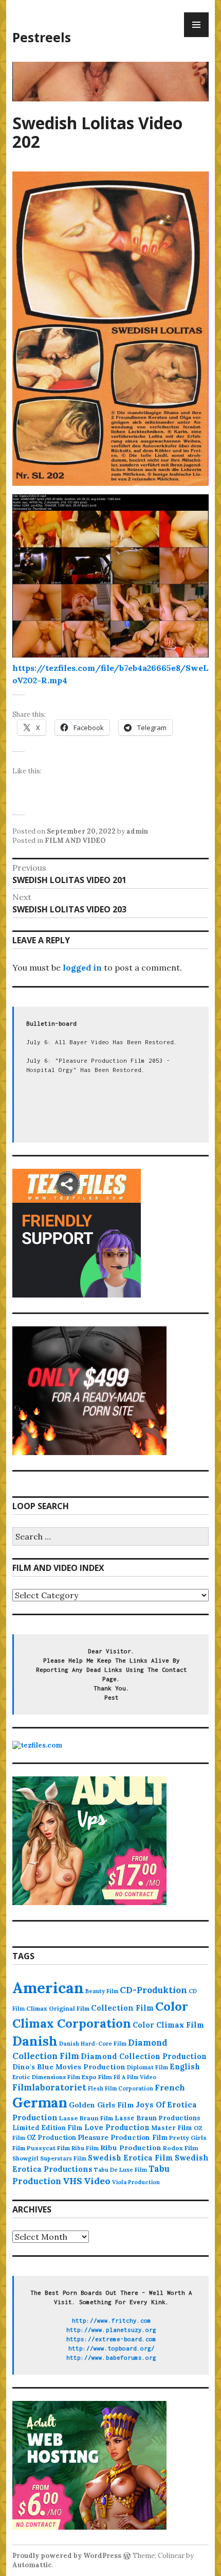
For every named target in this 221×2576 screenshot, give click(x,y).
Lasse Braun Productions (158, 2118)
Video (97, 2181)
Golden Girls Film (102, 2105)
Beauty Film (102, 1991)
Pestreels (42, 37)
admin (137, 831)
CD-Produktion (153, 1990)
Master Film (172, 2128)
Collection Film (122, 2008)
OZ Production (51, 2138)
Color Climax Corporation (100, 2015)
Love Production (117, 2128)
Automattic (32, 2565)
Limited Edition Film (48, 2128)
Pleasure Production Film (123, 2138)
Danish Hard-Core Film (93, 2044)
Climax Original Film (58, 2008)
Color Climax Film (168, 2025)
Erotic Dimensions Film (46, 2077)
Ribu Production (131, 2148)
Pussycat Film (48, 2148)
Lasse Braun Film (86, 2118)
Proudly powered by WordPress (67, 2556)
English (185, 2067)
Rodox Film (181, 2148)
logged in (82, 967)
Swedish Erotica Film (131, 2158)
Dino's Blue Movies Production (69, 2067)
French (170, 2087)
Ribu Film (85, 2148)
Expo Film (97, 2077)
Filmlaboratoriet (49, 2087)
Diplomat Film (148, 2067)
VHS (72, 2181)
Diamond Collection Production (144, 2056)
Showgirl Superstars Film (49, 2158)
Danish (35, 2041)
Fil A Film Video (135, 2077)
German (40, 2102)
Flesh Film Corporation (121, 2088)
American (48, 1987)
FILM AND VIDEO (75, 841)
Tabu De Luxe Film (121, 2170)
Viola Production (136, 2182)
